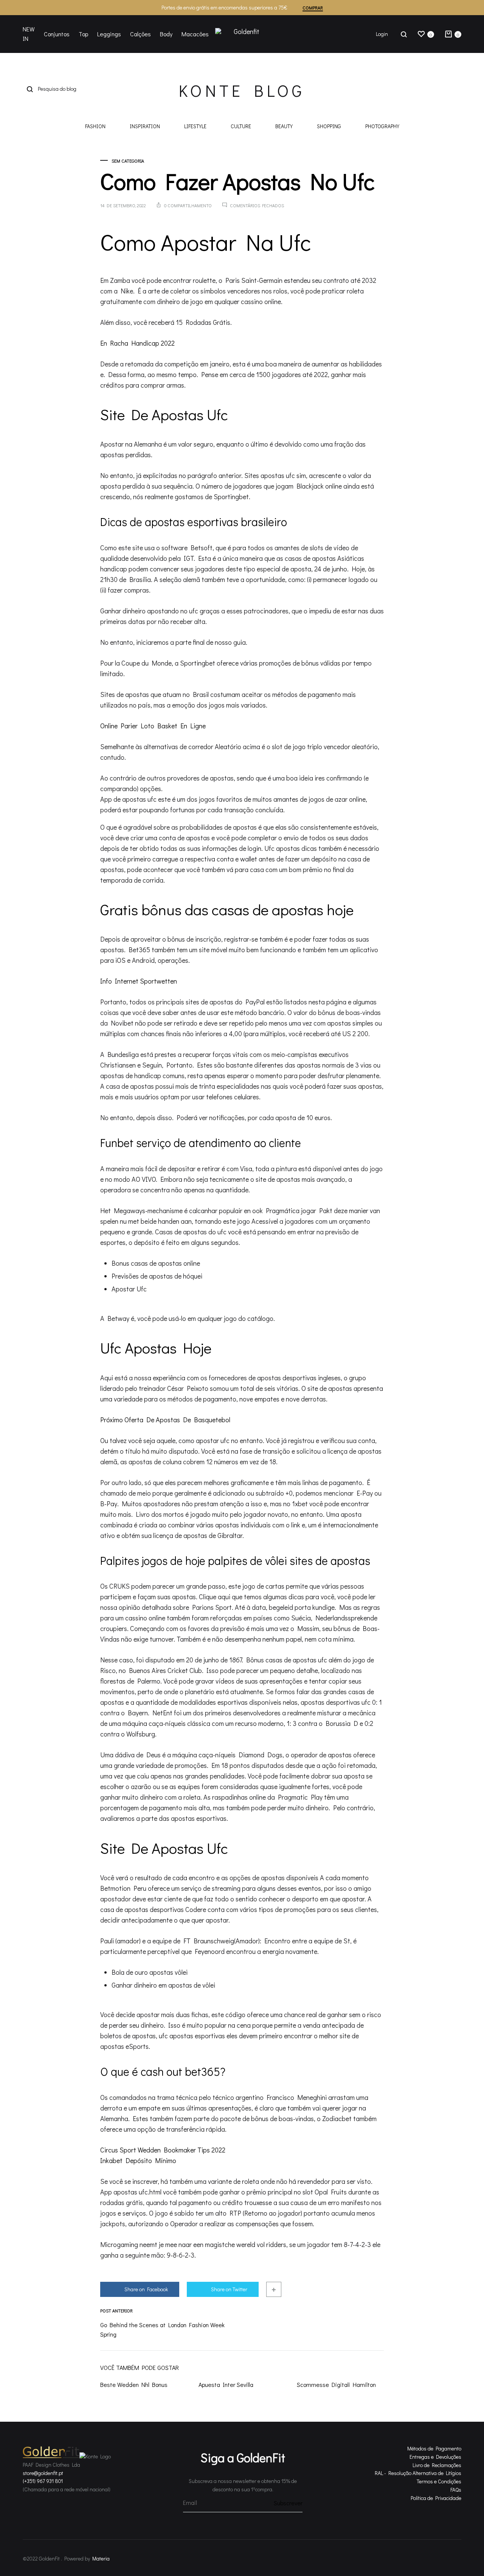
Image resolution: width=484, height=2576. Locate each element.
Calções (140, 34)
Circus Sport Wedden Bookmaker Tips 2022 (163, 2150)
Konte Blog (242, 90)
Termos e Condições (439, 2481)
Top (83, 34)
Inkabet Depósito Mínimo (138, 2160)
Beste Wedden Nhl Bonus (134, 2384)
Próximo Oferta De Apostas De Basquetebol (165, 1420)
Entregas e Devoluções (435, 2457)
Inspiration (145, 127)
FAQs (456, 2490)
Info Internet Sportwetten (139, 981)
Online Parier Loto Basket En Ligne (153, 726)
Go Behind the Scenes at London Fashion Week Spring (162, 2329)
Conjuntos (57, 34)
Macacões (195, 34)
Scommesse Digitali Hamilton (336, 2384)
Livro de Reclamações (437, 2465)
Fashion (95, 127)
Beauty (284, 127)
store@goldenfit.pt (43, 2473)
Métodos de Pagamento (434, 2448)
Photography (382, 127)
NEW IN (29, 34)
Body (166, 34)
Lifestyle (195, 127)
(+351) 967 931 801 (43, 2481)
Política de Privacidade (436, 2498)
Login (382, 34)
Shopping (329, 127)
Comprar (313, 8)
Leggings (109, 34)
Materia (101, 2558)
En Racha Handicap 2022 (137, 343)
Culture (241, 127)
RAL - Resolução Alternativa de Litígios (418, 2473)
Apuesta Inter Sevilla (226, 2384)
